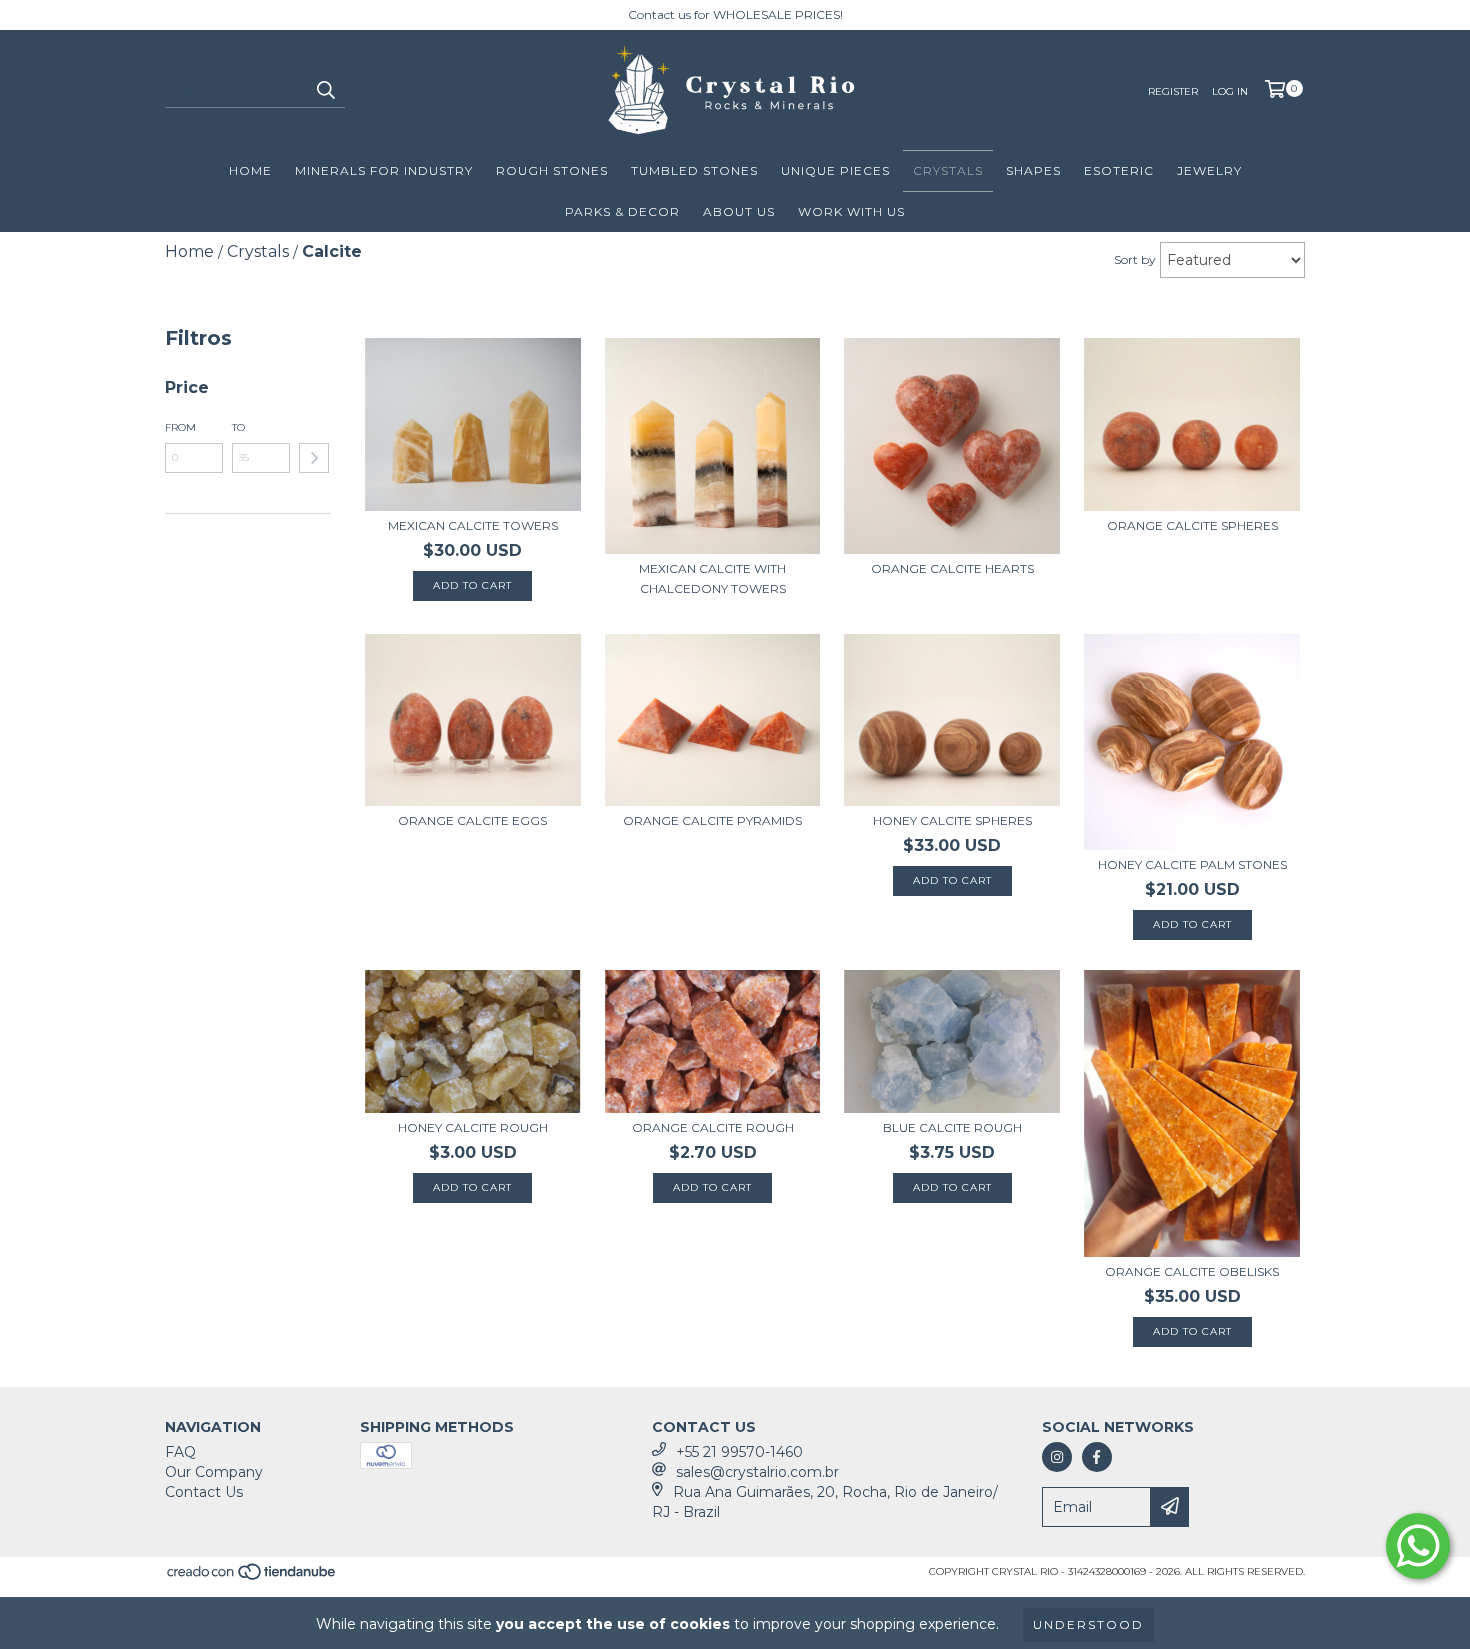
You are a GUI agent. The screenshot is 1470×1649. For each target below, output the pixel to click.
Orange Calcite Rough (713, 1127)
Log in (1230, 91)
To (238, 427)
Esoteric (1119, 170)
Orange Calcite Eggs (472, 820)
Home (250, 170)
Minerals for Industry (384, 170)
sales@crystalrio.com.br (757, 1472)
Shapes (1033, 170)
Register (1173, 91)
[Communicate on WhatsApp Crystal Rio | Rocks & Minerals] (1418, 1546)
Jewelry (1209, 170)
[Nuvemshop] (252, 1578)
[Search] (325, 90)
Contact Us (204, 1492)
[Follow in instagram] (1057, 1457)
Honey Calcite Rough (473, 1127)
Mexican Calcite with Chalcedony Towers (712, 578)
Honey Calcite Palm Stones (1192, 864)
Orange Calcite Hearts (952, 568)
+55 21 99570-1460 (739, 1452)
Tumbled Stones (694, 170)
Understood (1088, 1624)
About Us (739, 211)
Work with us (851, 211)
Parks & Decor (622, 211)
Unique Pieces (835, 170)
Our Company (214, 1472)
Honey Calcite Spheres (952, 820)
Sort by (1135, 259)
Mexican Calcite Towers (473, 525)
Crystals (948, 170)
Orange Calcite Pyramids (712, 820)
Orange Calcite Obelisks (1192, 1271)
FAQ (180, 1452)
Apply (314, 458)
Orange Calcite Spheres (1192, 525)
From (180, 427)
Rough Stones (552, 170)
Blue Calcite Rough (952, 1127)
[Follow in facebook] (1097, 1457)
